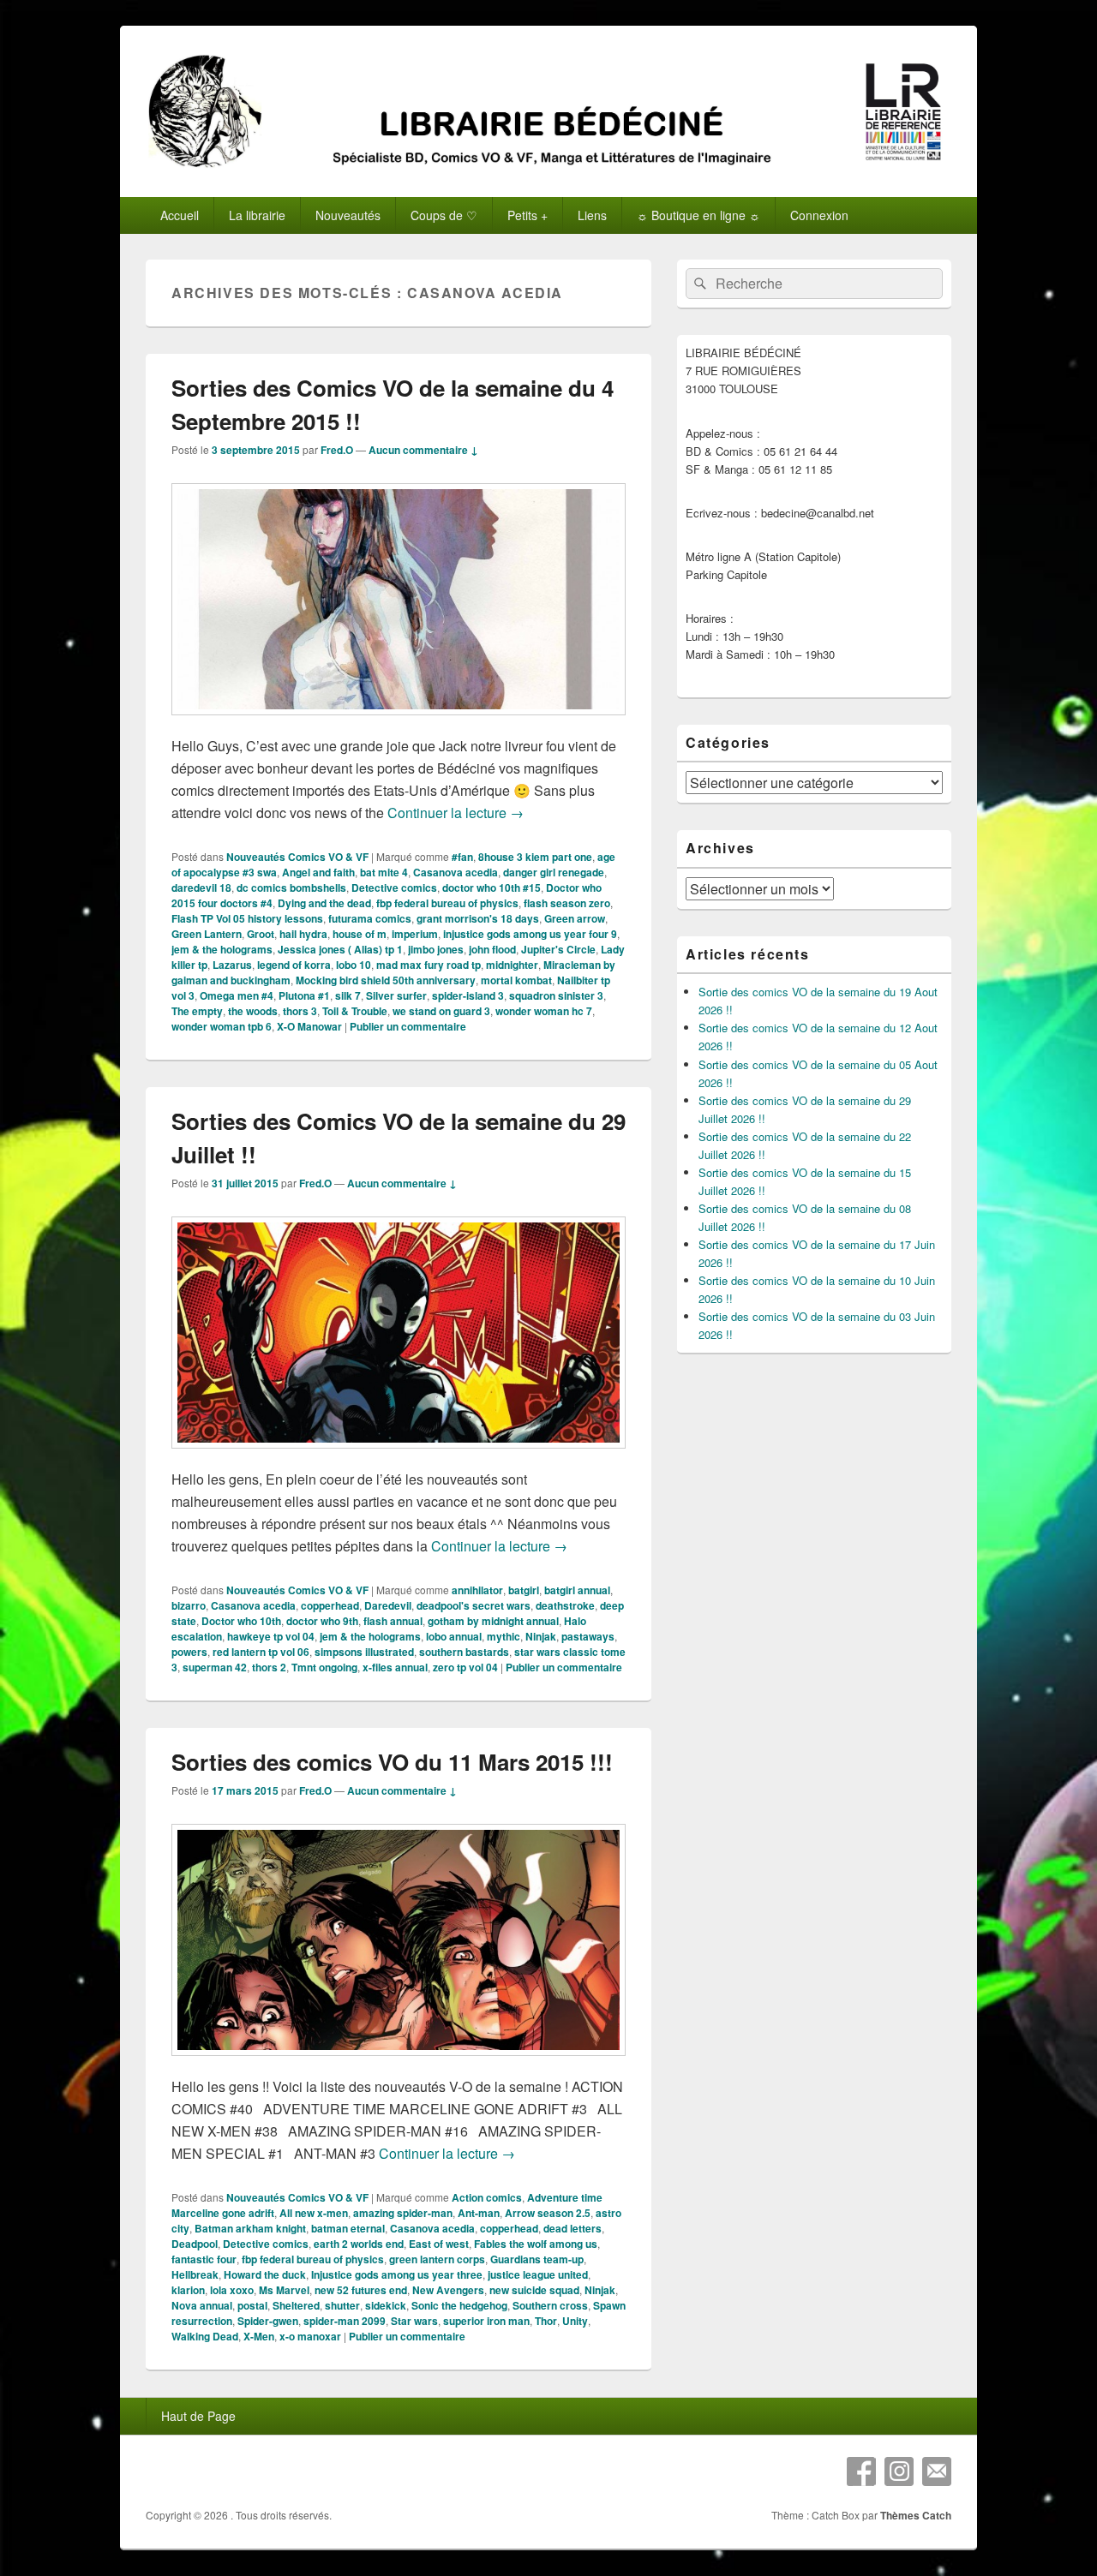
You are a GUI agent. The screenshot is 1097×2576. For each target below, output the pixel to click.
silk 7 (348, 995)
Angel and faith (318, 872)
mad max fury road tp (429, 965)
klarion (188, 2290)
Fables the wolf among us (536, 2244)
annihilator (477, 1590)
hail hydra (303, 934)
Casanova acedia (456, 872)
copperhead (330, 1605)
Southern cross (550, 2305)
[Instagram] (899, 2471)
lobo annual (454, 1636)
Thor (546, 2321)
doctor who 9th (322, 1621)
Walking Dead (205, 2336)
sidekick (386, 2305)
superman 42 (215, 1667)
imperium (415, 934)
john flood (492, 949)
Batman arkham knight (250, 2228)
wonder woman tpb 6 (222, 1026)
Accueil (180, 215)
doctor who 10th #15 (492, 888)
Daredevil (388, 1605)
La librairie (257, 215)
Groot (261, 934)
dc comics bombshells (291, 888)
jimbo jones (436, 949)
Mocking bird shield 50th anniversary (386, 980)
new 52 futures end (361, 2290)
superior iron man (486, 2321)
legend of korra (294, 965)
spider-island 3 (468, 995)
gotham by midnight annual (493, 1621)
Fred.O (337, 450)
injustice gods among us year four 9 (530, 934)
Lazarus (232, 965)
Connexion (819, 215)
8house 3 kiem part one (535, 857)
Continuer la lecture (456, 813)
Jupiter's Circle (558, 949)
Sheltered (296, 2305)
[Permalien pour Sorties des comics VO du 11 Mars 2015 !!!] (399, 2064)
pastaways (588, 1636)
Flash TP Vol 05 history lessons (247, 918)
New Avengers (448, 2290)
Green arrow (575, 918)
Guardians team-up (537, 2259)
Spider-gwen (268, 2321)
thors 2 (269, 1667)
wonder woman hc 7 (544, 1011)
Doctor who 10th (241, 1621)
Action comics (487, 2197)
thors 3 (300, 1011)
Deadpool (195, 2244)
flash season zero (567, 903)
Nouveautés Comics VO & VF (297, 857)
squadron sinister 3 (556, 995)
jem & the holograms (222, 949)
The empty (197, 1011)
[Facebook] (861, 2471)
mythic (504, 1636)
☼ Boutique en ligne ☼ (698, 215)
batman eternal (348, 2228)
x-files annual (395, 1667)
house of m (360, 934)
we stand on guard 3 (441, 1011)
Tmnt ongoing (324, 1667)
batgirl (524, 1590)
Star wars (414, 2321)
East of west (439, 2244)
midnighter (512, 965)
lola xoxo (232, 2290)
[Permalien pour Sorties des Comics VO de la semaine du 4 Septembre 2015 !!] (399, 723)
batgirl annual (577, 1590)
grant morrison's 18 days (478, 918)
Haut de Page (198, 2416)
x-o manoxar (310, 2336)
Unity (575, 2321)
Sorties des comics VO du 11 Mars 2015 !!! (392, 1762)
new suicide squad (534, 2290)
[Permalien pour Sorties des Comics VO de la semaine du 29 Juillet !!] (399, 1457)
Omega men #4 (237, 995)
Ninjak (541, 1636)
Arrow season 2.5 (548, 2213)
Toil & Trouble (355, 1011)
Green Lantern (207, 934)
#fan (462, 857)
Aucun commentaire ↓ (423, 450)
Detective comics (394, 888)
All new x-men (314, 2213)
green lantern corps (437, 2259)
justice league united (538, 2274)
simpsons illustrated (364, 1652)
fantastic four (204, 2259)
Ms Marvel (284, 2290)
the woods (253, 1011)
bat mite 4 (384, 872)
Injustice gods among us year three (397, 2274)
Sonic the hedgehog (459, 2305)
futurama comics (370, 918)
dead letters (572, 2228)
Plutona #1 (304, 995)
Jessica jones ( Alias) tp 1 (340, 949)
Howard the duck (265, 2274)
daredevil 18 (201, 888)
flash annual (393, 1621)
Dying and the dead (324, 903)
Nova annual (202, 2305)
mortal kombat (516, 980)
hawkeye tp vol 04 (271, 1636)
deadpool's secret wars (474, 1605)
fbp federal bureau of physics (447, 903)
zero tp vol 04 (465, 1667)
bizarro (189, 1605)
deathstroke (565, 1605)
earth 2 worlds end (359, 2244)
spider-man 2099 (345, 2321)
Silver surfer (396, 995)
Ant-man (479, 2213)
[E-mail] (937, 2471)
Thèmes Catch (916, 2515)
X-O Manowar (309, 1026)
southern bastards (464, 1652)
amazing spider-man (403, 2213)
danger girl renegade (554, 872)
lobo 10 (354, 965)
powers (189, 1652)
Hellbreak (195, 2274)
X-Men (259, 2336)
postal (252, 2305)
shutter (342, 2305)
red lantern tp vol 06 (261, 1652)
